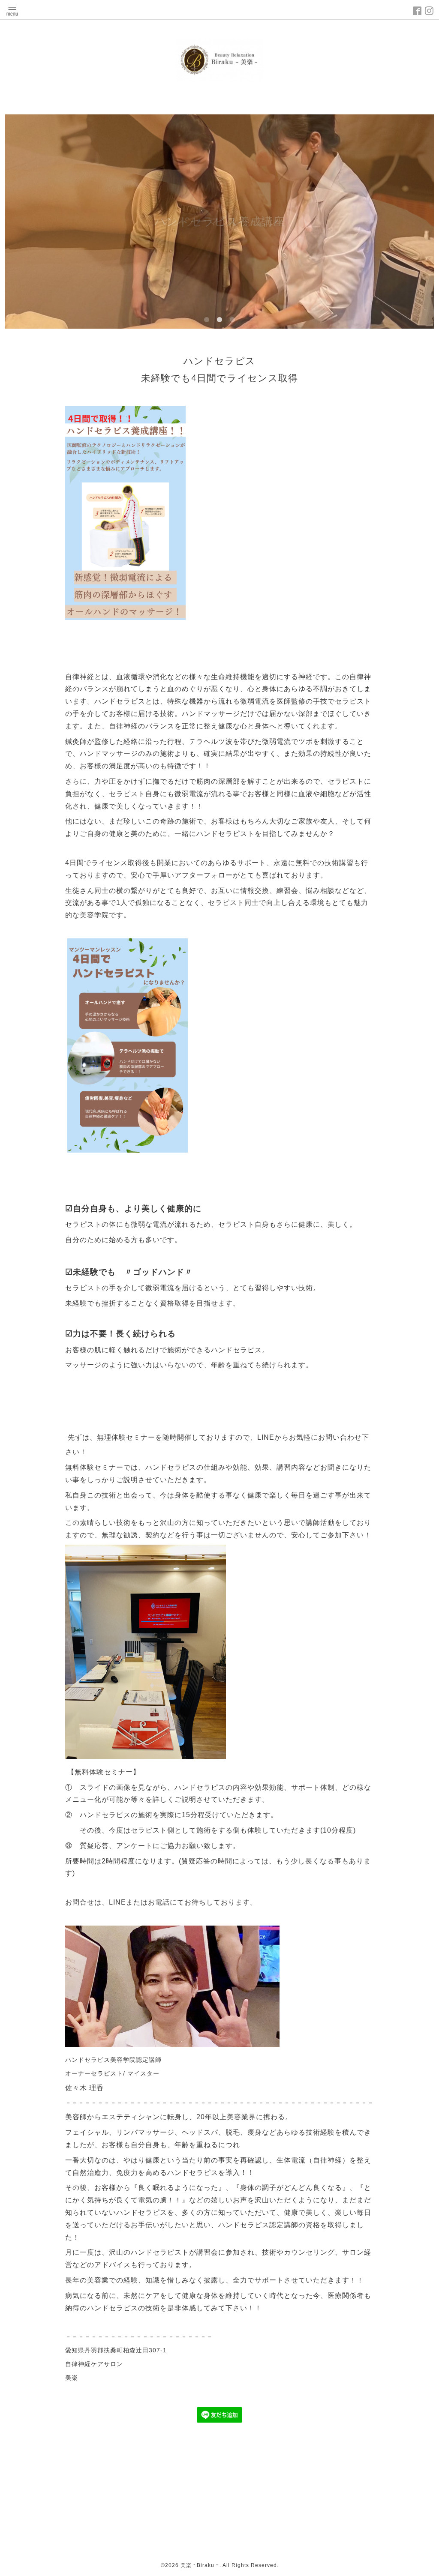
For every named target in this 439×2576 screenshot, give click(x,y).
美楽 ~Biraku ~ (200, 2565)
